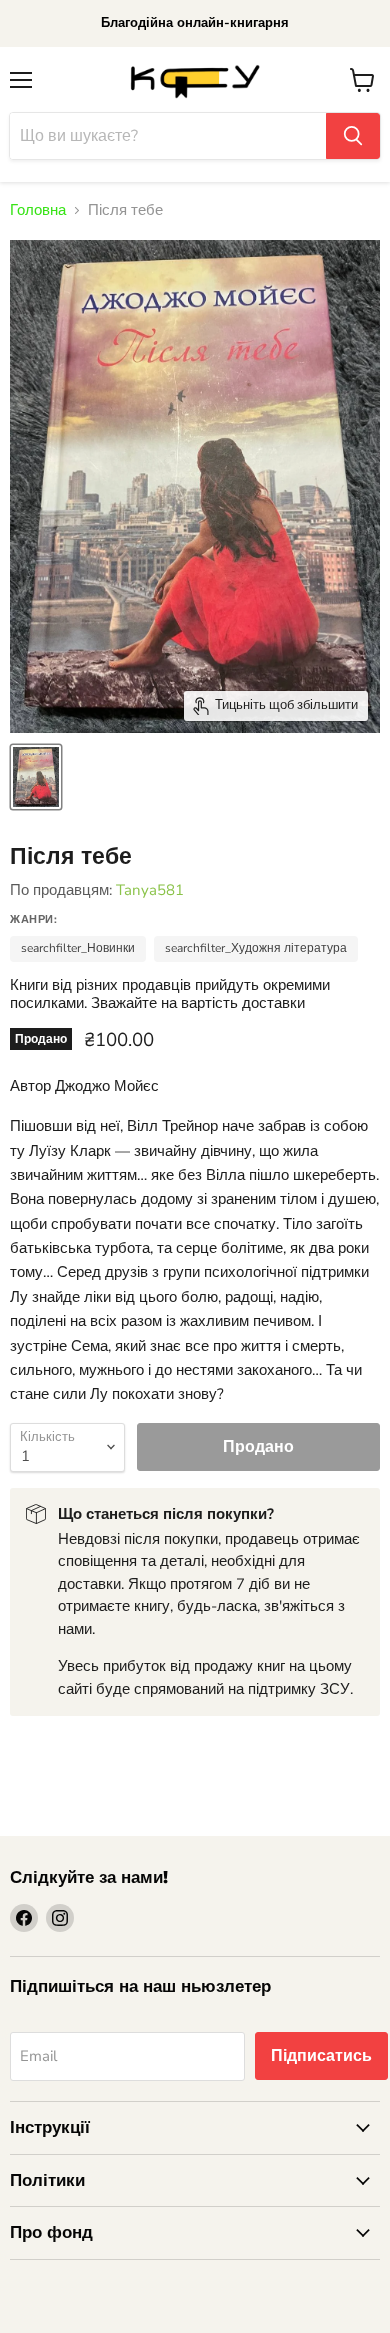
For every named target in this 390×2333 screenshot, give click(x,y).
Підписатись (321, 2056)
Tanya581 (150, 890)
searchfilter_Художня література (256, 948)
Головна (38, 210)
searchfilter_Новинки (78, 948)
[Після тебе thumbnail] (36, 777)
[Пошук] (353, 136)
